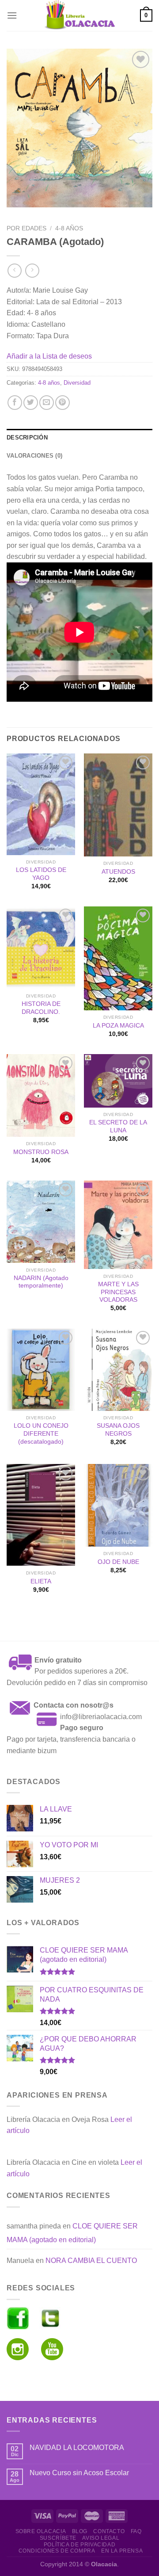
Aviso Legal (101, 2538)
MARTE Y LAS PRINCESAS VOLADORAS (118, 1292)
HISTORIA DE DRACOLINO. (41, 1008)
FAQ (136, 2531)
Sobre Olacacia (41, 2531)
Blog (80, 2531)
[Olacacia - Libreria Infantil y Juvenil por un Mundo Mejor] (79, 15)
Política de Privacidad (79, 2545)
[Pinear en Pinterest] (62, 403)
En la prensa (122, 2551)
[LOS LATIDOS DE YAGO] (41, 804)
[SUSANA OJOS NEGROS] (118, 1370)
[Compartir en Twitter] (31, 403)
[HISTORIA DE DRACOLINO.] (41, 948)
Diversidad (77, 383)
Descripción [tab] (27, 438)
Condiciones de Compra (57, 2551)
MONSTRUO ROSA (41, 1152)
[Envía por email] (47, 403)
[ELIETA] (41, 1515)
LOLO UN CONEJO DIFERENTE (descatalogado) (41, 1433)
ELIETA (41, 1581)
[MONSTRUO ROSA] (41, 1095)
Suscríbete (58, 2538)
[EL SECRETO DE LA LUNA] (118, 1081)
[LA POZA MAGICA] (118, 958)
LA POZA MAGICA (118, 1026)
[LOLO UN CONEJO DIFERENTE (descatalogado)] (41, 1370)
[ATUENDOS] (118, 805)
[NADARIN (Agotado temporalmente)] (41, 1222)
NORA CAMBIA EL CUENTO (91, 2261)
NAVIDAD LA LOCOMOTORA (77, 2448)
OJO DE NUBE (118, 1562)
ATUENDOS (118, 872)
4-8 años (69, 228)
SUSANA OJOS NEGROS (118, 1430)
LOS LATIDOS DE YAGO (41, 874)
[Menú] (12, 15)
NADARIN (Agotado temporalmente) (41, 1282)
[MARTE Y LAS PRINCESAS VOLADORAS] (118, 1225)
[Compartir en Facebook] (15, 403)
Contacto (109, 2531)
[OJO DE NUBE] (118, 1505)
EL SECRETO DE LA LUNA (118, 1126)
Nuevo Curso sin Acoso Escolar (79, 2473)
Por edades (26, 228)
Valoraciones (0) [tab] (34, 456)
